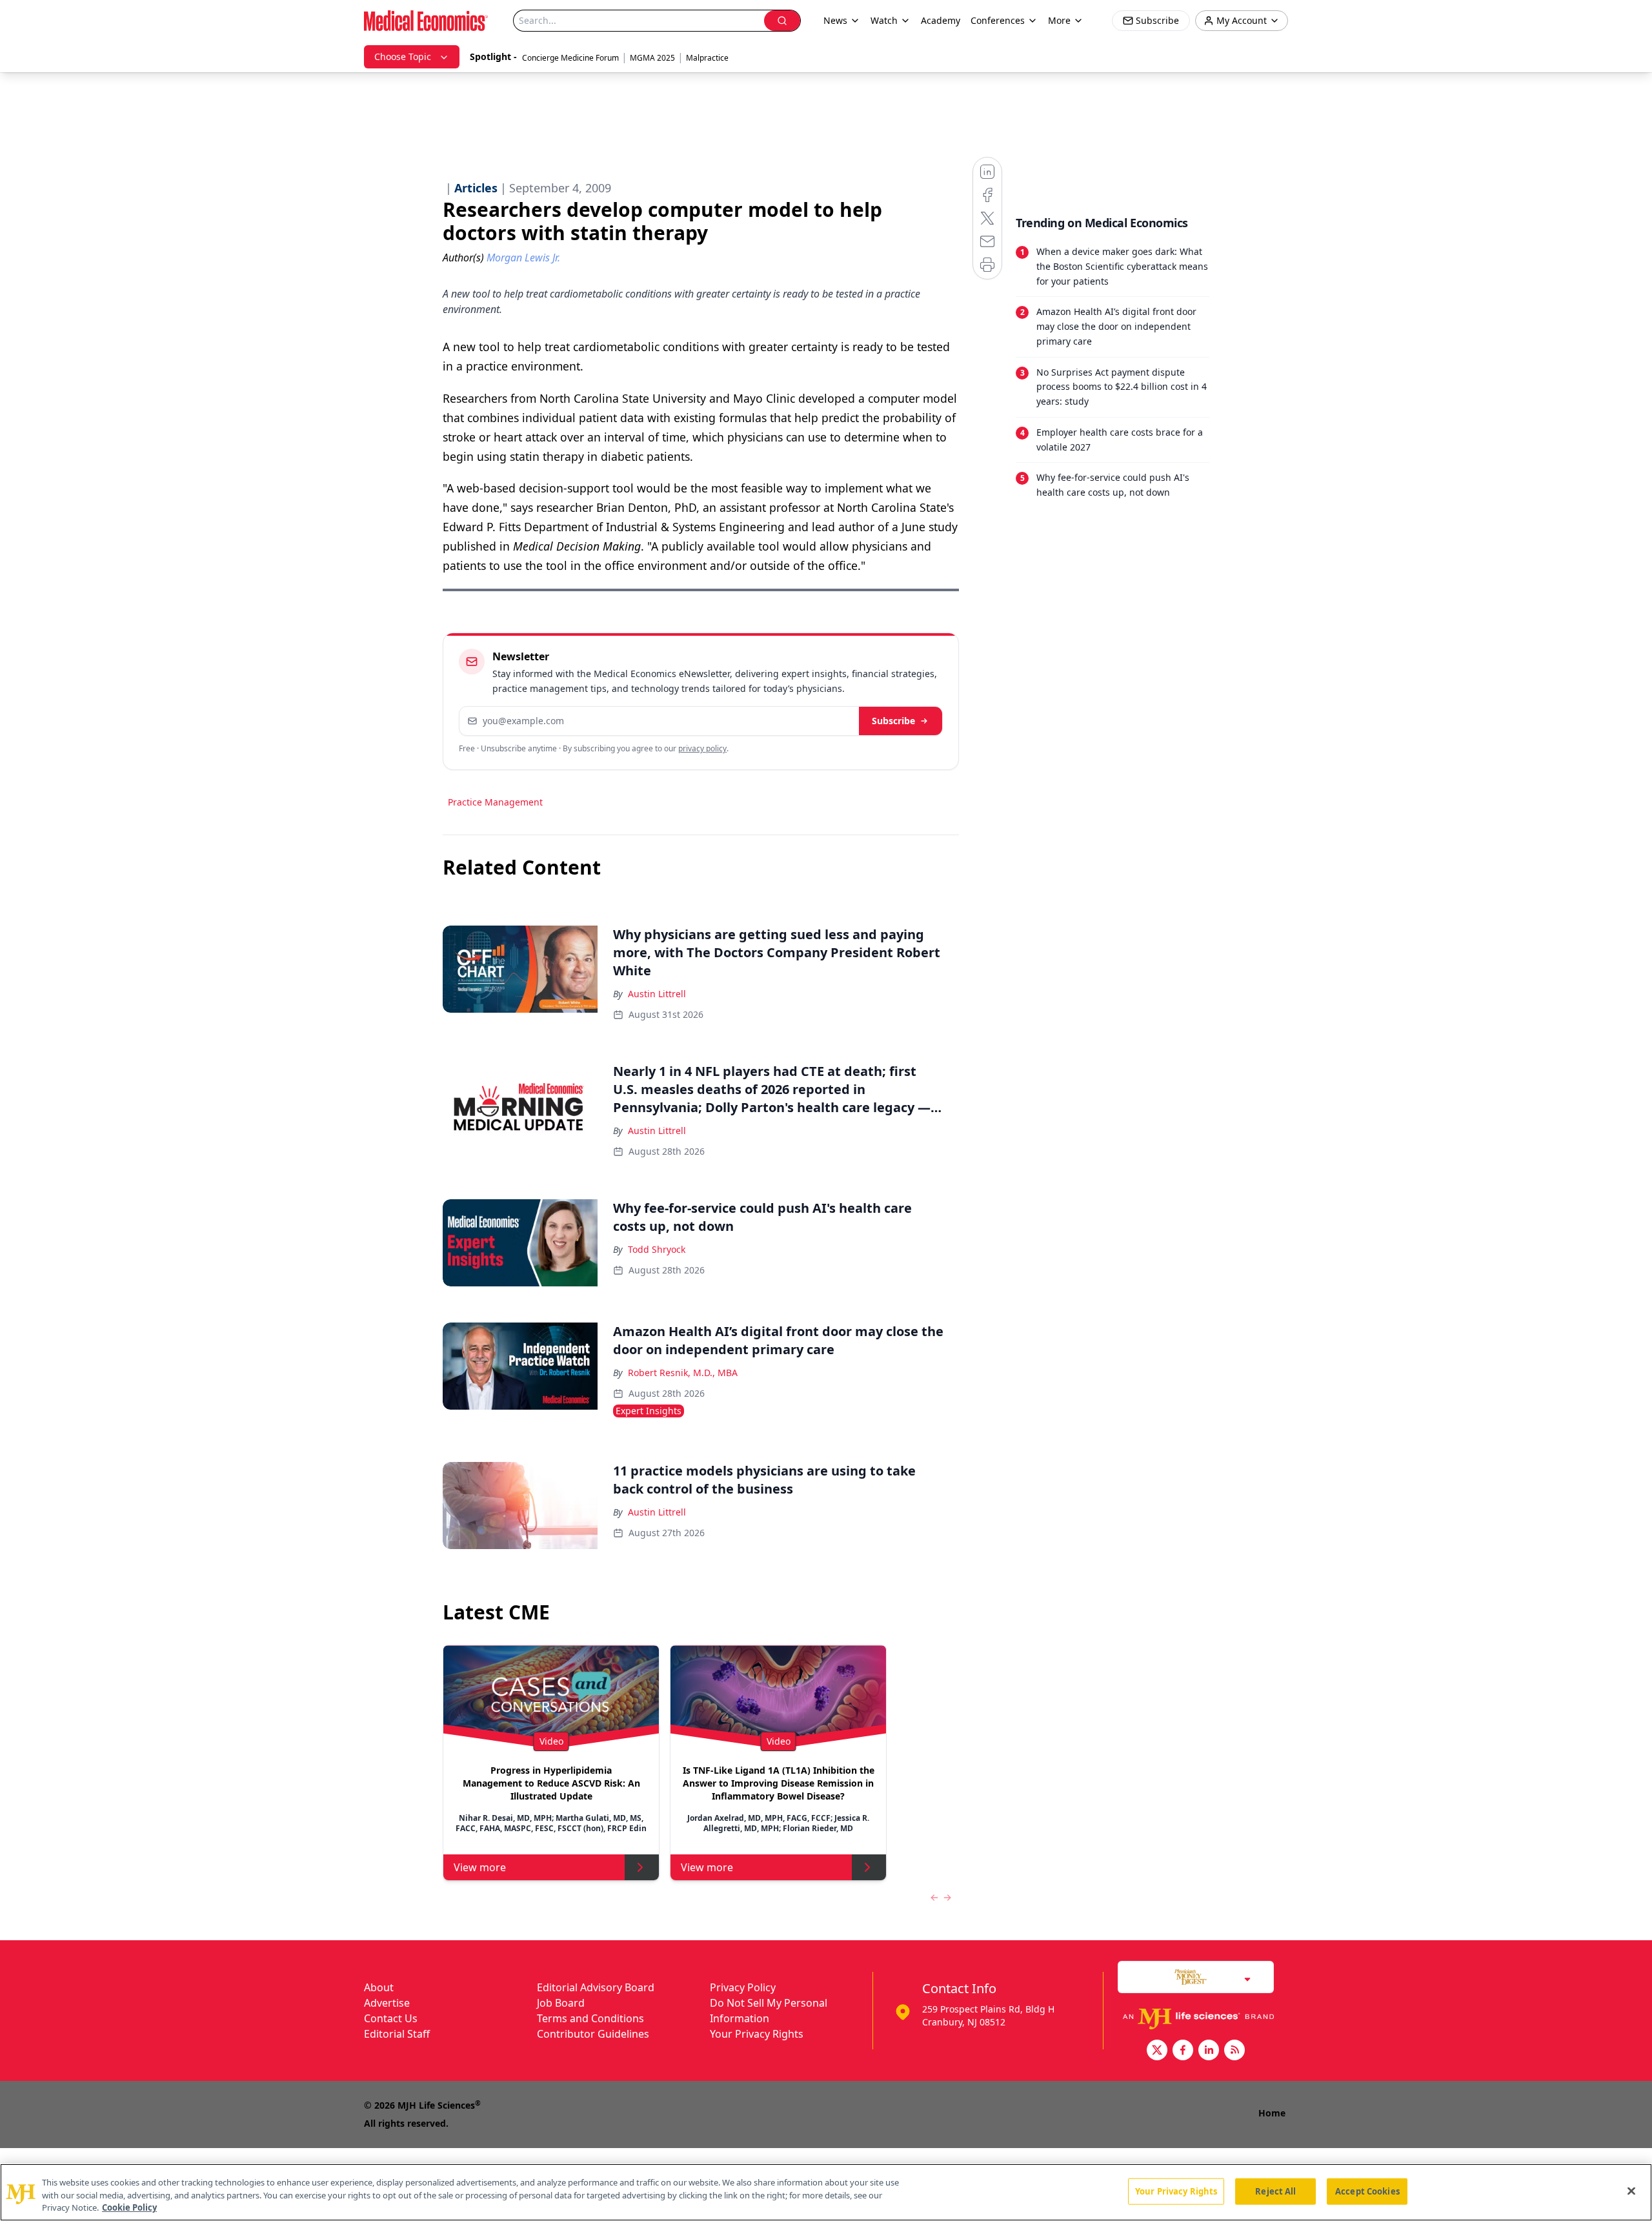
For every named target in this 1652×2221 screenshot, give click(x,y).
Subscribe (893, 721)
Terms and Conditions (590, 2018)
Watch (884, 20)
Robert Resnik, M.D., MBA (683, 1373)
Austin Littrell (657, 994)
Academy (941, 20)
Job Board (561, 2003)
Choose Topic (403, 56)
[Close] (1631, 2191)
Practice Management (495, 802)
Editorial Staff (397, 2034)
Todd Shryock (657, 1249)
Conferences (998, 20)
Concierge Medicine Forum (570, 58)
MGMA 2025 (652, 58)
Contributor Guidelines (593, 2034)
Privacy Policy (743, 1987)
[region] (826, 2192)
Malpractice (707, 58)
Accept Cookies (1367, 2191)
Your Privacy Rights (757, 2034)
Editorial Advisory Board (596, 1987)
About (379, 1987)
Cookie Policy (129, 2207)
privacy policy (702, 748)
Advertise (387, 2003)
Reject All (1275, 2191)
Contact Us (391, 2018)
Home (1272, 2113)
